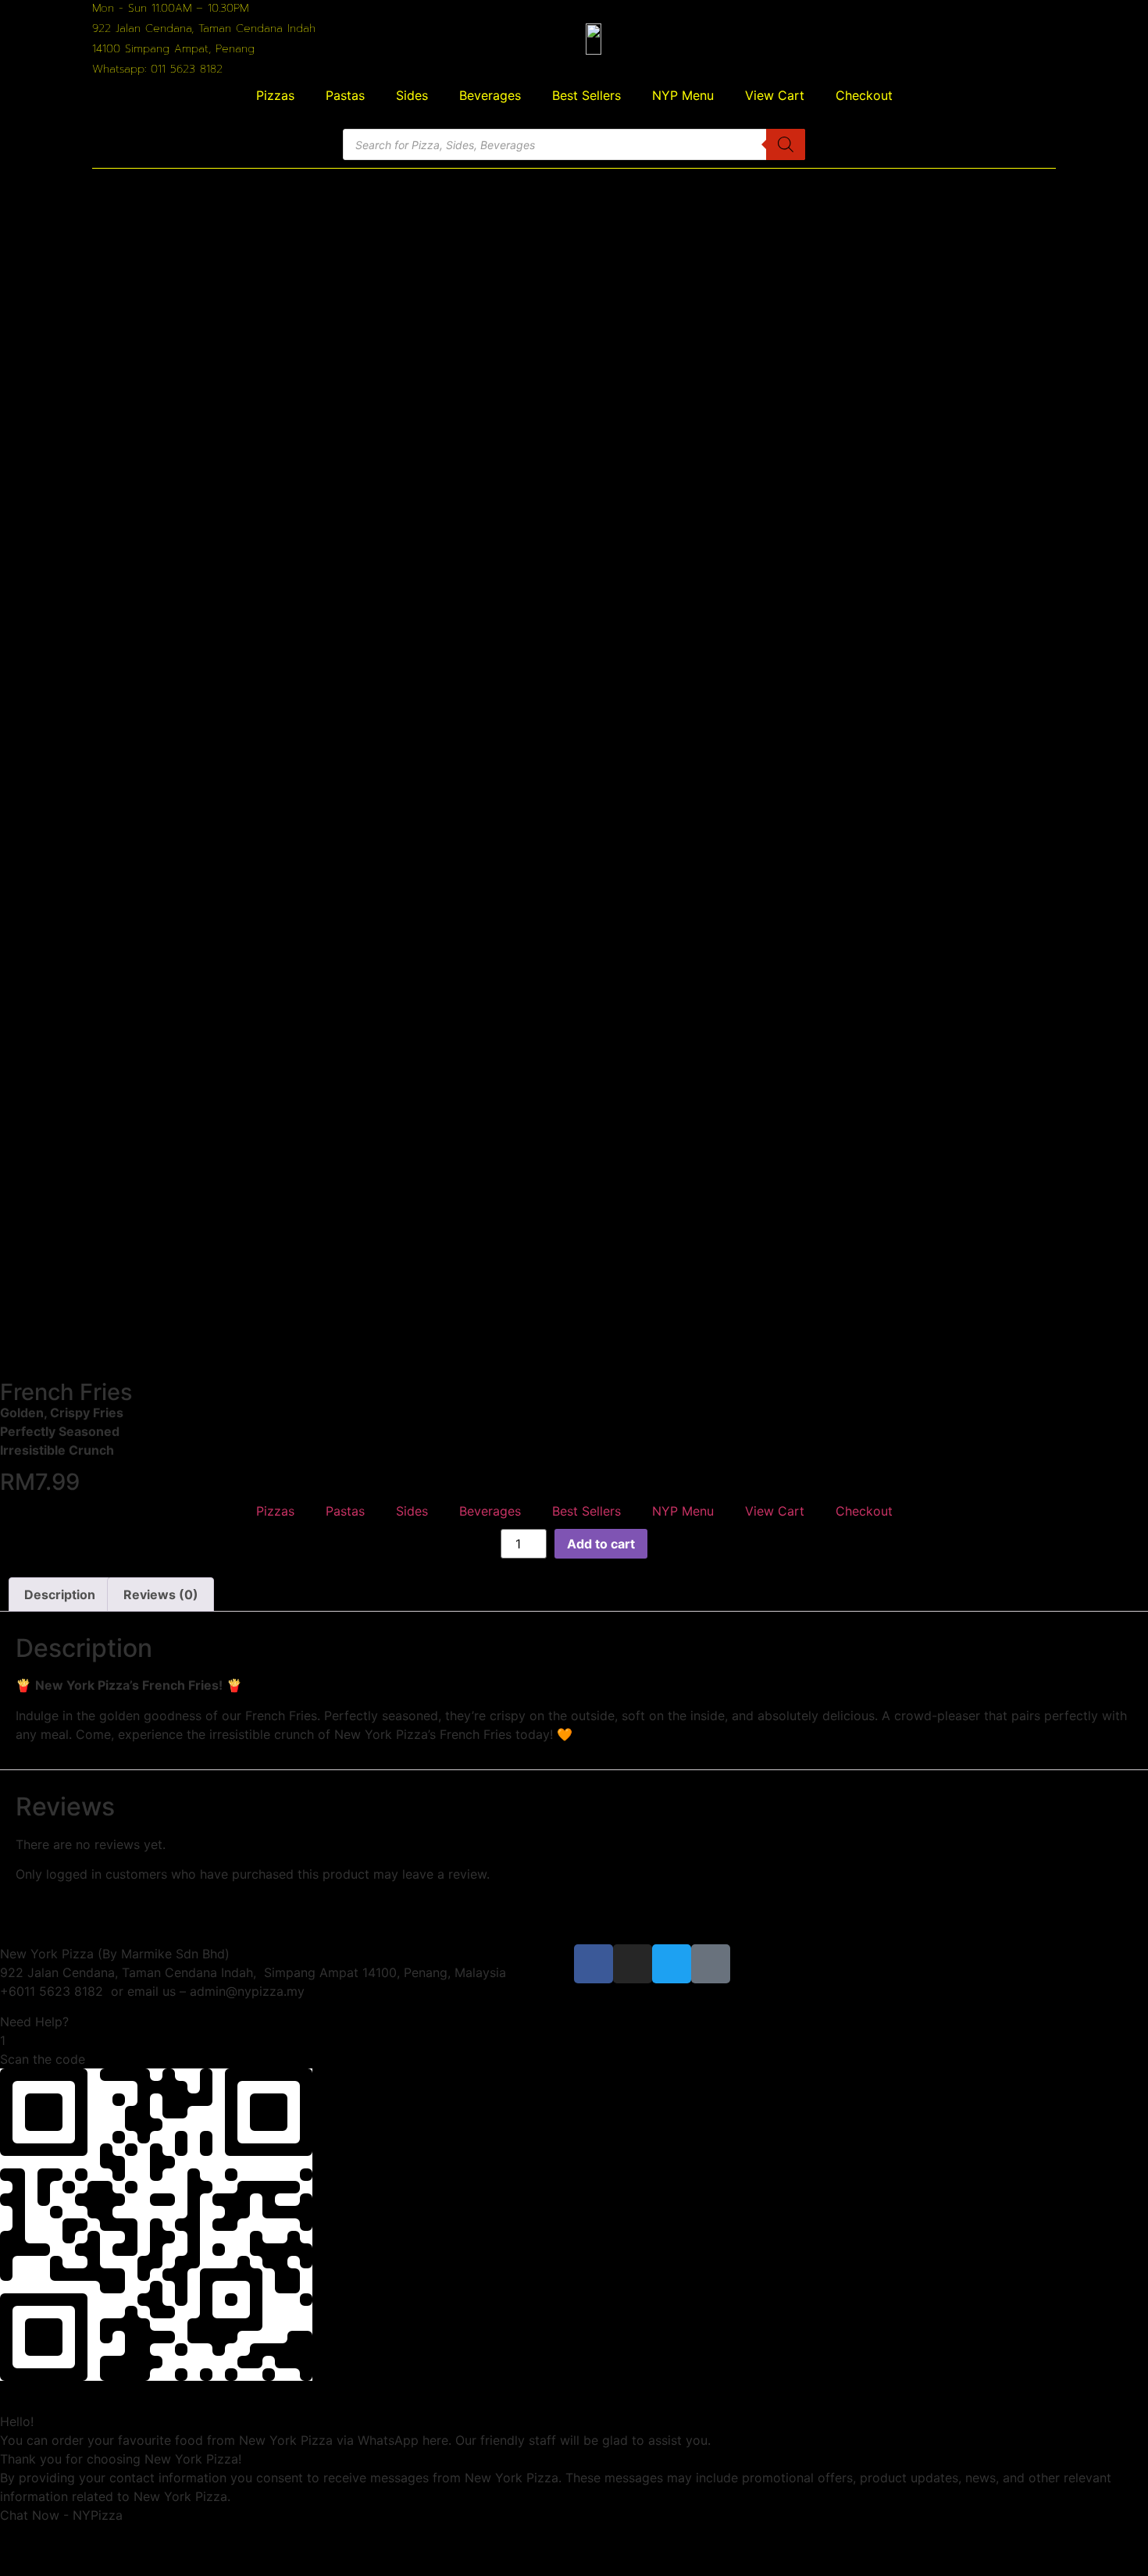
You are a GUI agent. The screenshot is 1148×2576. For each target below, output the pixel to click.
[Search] (786, 144)
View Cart (775, 95)
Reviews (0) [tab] (161, 1594)
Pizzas (275, 95)
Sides (412, 95)
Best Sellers (586, 95)
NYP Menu (683, 95)
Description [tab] (60, 1594)
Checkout (864, 95)
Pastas (345, 95)
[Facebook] (594, 1964)
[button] (574, 2022)
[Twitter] (672, 1964)
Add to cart (601, 1544)
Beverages (490, 95)
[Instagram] (633, 1964)
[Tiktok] (711, 1964)
